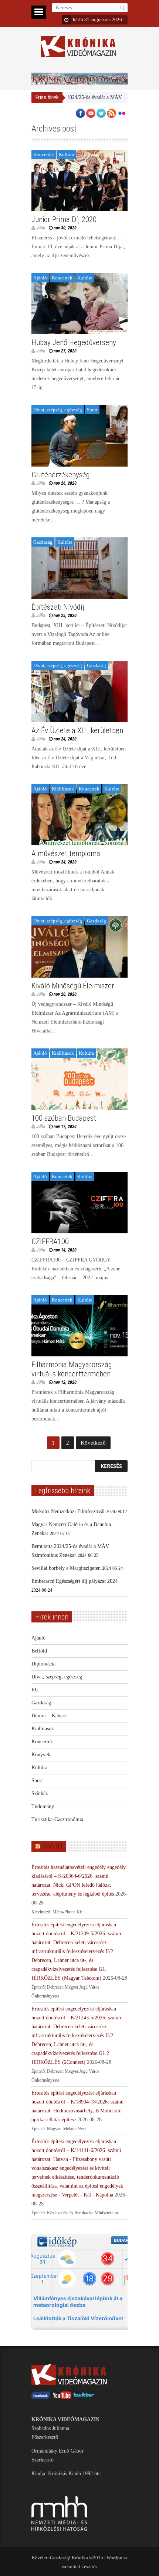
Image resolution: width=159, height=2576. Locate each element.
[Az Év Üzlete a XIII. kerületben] (79, 692)
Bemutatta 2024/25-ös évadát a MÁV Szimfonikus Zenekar (83, 97)
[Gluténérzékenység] (79, 436)
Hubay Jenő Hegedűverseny (74, 342)
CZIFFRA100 (50, 1241)
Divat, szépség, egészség (58, 410)
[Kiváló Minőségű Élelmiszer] (79, 947)
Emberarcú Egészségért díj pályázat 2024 (75, 1581)
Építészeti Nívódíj (58, 607)
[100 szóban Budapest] (79, 1079)
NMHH (52, 1846)
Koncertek (44, 154)
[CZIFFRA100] (79, 1203)
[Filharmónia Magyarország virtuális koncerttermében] (79, 1326)
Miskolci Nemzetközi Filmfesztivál (68, 1511)
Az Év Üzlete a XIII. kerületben (77, 730)
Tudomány (43, 1806)
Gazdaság (43, 542)
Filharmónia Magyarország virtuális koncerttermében (72, 1369)
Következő (93, 1443)
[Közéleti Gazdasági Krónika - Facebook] (41, 2398)
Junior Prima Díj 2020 (64, 219)
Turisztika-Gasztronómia (57, 1819)
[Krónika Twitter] (84, 2398)
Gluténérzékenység (61, 475)
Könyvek (41, 1755)
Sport (92, 410)
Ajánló (40, 278)
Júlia (41, 228)
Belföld (39, 1651)
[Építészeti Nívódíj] (79, 568)
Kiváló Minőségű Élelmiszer (73, 986)
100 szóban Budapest (64, 1118)
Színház (40, 1793)
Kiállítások (63, 789)
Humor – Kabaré (49, 1716)
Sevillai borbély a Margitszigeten (66, 1568)
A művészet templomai (67, 853)
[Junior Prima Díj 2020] (79, 180)
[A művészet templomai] (79, 815)
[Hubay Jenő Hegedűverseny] (79, 304)
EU (35, 1690)
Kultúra (66, 154)
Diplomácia (43, 1664)
